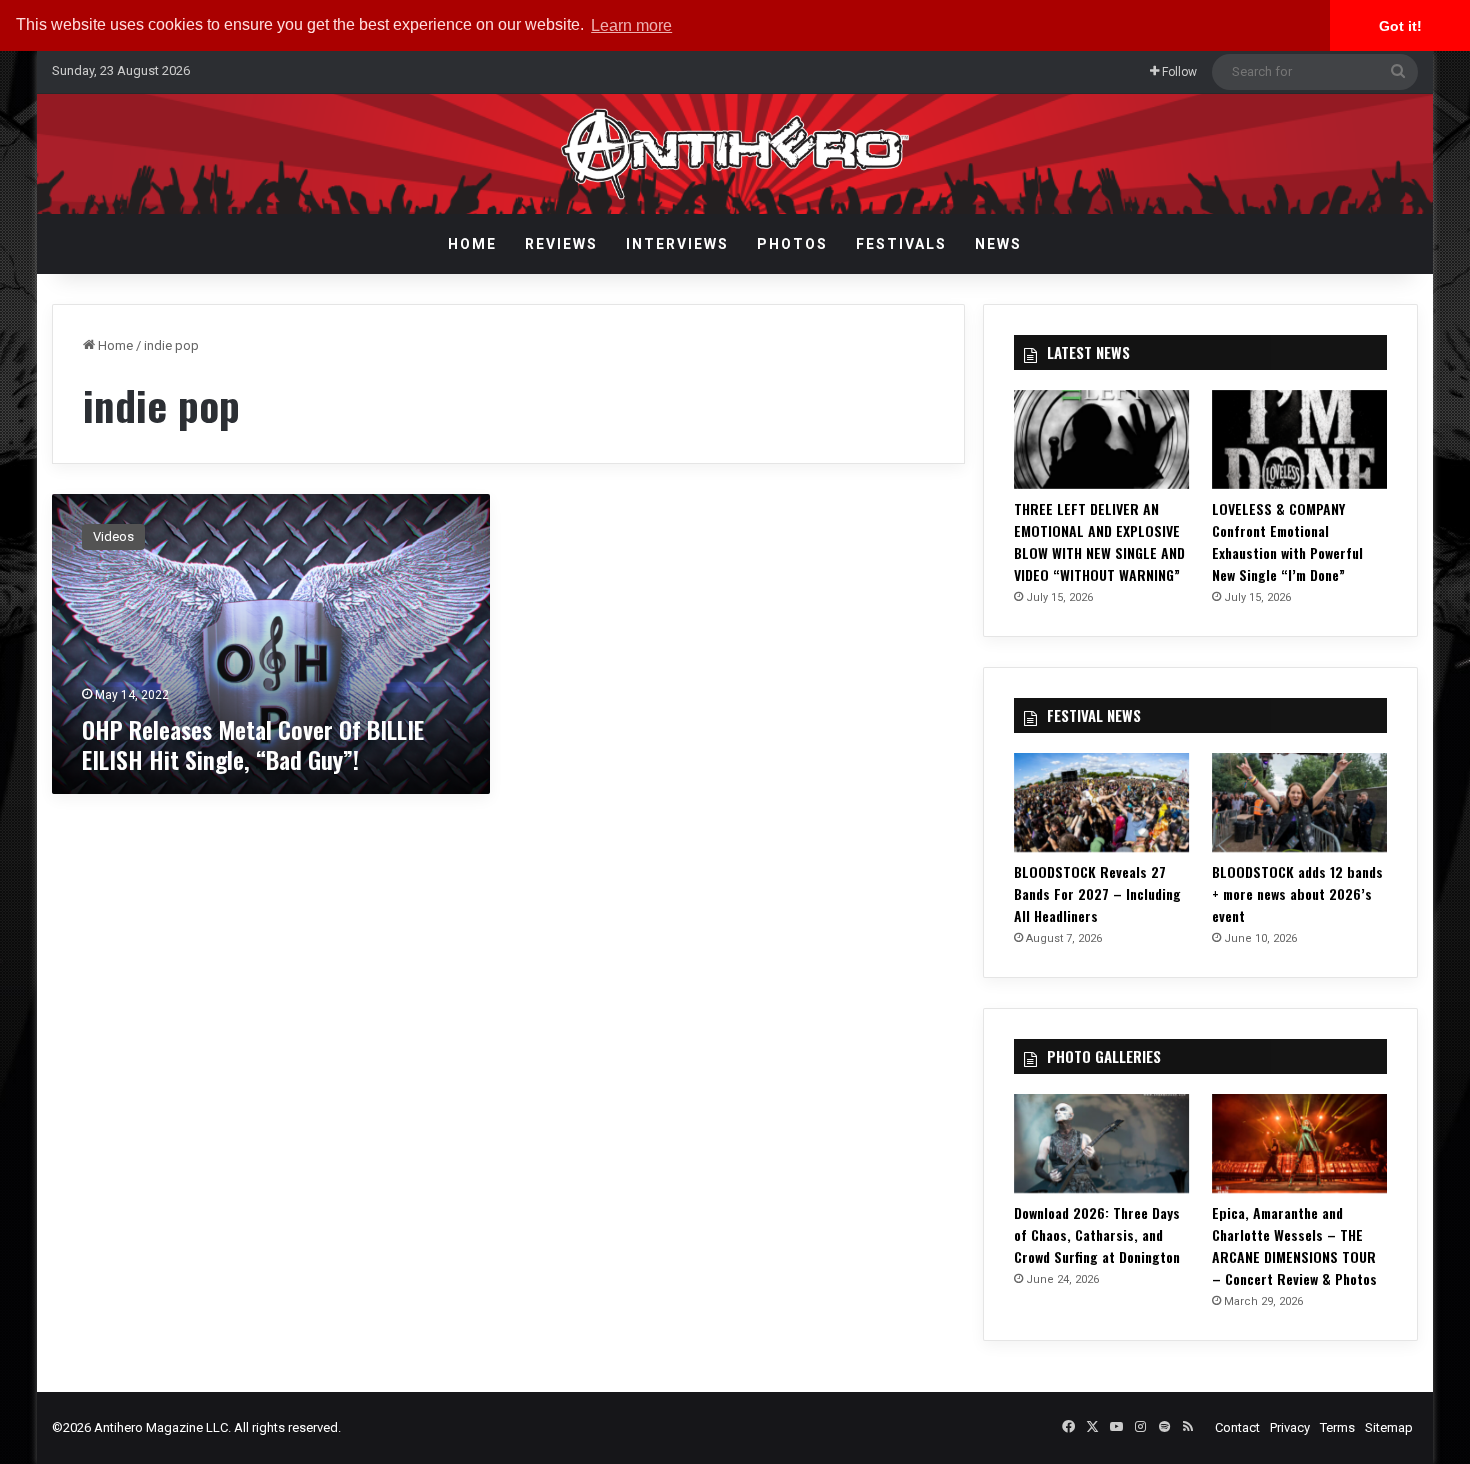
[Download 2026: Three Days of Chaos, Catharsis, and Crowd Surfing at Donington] (1102, 1143)
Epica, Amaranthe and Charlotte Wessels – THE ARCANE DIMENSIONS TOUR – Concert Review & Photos (1294, 1245)
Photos (792, 244)
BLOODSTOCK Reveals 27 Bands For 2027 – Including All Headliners (1097, 893)
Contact (1237, 1427)
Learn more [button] (631, 25)
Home (472, 244)
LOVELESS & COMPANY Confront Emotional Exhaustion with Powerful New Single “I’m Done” (1287, 541)
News (998, 244)
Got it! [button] (1400, 26)
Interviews (677, 244)
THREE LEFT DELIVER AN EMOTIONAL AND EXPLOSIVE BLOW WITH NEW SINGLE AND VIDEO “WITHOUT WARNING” (1099, 541)
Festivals (901, 244)
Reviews (561, 244)
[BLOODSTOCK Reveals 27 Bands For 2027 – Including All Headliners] (1102, 802)
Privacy (1290, 1427)
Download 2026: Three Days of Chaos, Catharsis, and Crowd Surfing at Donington (1097, 1234)
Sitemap (1389, 1427)
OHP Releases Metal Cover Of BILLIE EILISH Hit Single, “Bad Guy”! (253, 744)
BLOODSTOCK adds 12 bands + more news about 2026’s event (1297, 893)
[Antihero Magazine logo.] (735, 154)
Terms (1337, 1427)
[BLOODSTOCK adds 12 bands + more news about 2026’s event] (1300, 802)
